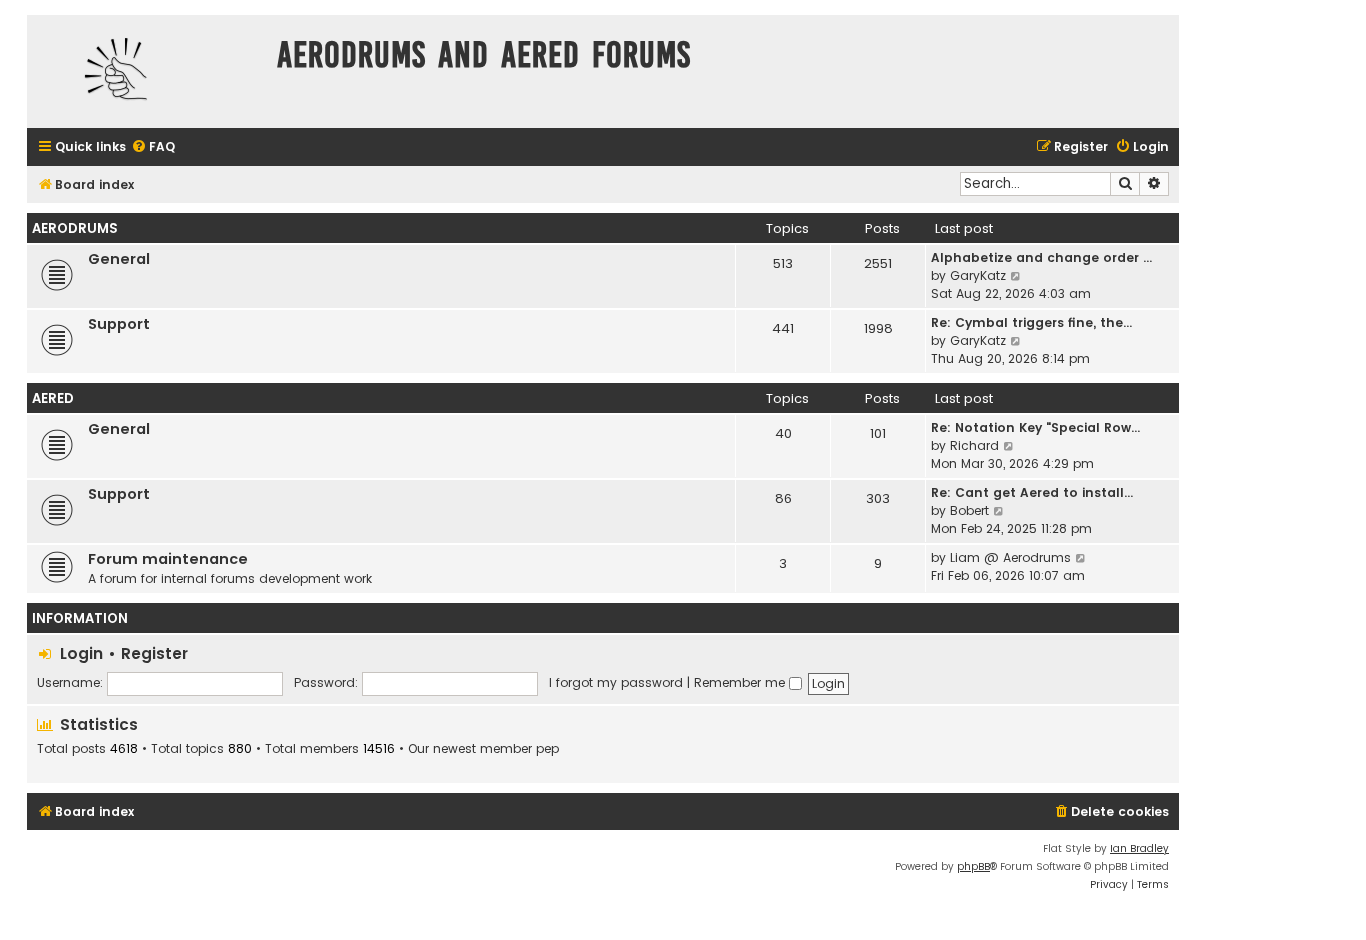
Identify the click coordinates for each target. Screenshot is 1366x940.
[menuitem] (153, 147)
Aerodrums (75, 228)
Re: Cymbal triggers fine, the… (1031, 322)
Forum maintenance (168, 559)
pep (547, 749)
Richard (974, 445)
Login (81, 653)
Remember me (741, 682)
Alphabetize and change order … (1041, 257)
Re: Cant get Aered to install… (1032, 492)
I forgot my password (616, 682)
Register (154, 653)
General (119, 259)
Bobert (969, 510)
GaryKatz (978, 275)
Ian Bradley (1139, 848)
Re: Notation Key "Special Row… (1035, 427)
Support (119, 324)
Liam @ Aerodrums (1010, 557)
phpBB (973, 866)
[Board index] (147, 71)
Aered (53, 398)
